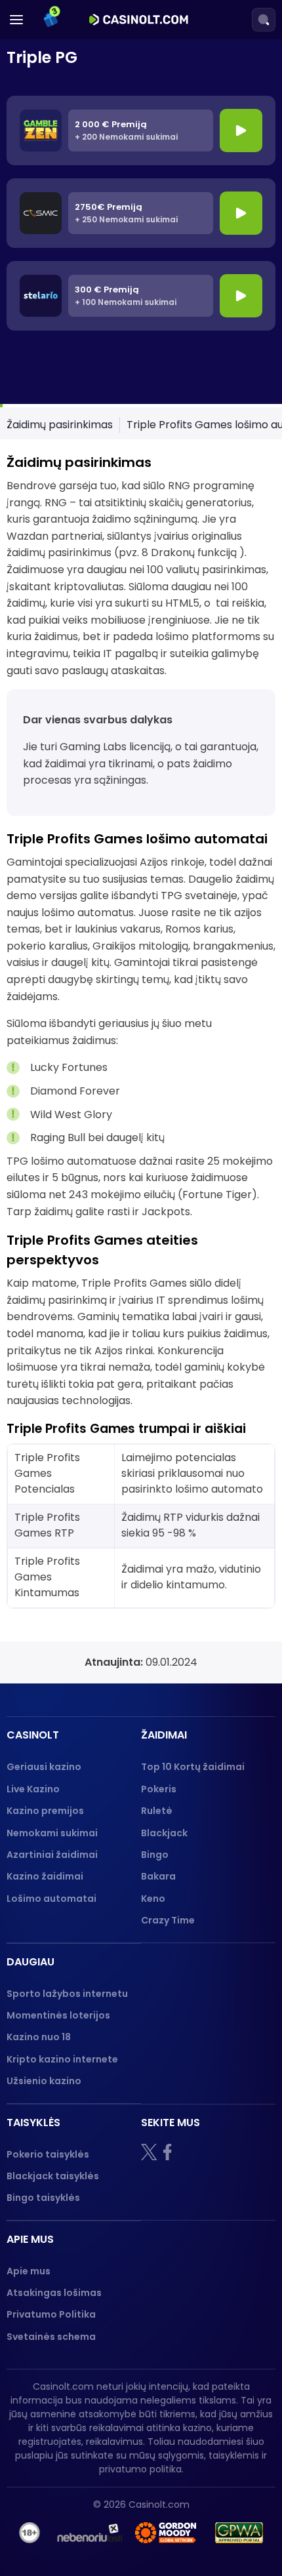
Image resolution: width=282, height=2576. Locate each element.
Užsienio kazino (44, 2081)
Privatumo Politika (51, 2314)
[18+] (30, 2533)
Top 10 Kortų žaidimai (193, 1767)
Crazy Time (168, 1920)
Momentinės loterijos (58, 2015)
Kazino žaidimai (45, 1876)
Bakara (158, 1876)
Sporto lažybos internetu (67, 1994)
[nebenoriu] (90, 2533)
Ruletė (157, 1811)
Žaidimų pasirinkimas (60, 425)
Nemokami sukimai (52, 1833)
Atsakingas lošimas (54, 2293)
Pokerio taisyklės (48, 2154)
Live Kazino (33, 1789)
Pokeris (159, 1789)
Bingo (155, 1855)
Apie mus (29, 2271)
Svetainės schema (51, 2337)
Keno (153, 1899)
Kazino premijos (45, 1811)
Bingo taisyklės (43, 2198)
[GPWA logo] (239, 2533)
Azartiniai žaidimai (52, 1855)
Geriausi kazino (44, 1767)
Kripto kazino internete (62, 2059)
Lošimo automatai (51, 1899)
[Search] (264, 20)
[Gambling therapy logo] (166, 2533)
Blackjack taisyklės (53, 2176)
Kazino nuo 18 (39, 2037)
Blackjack (164, 1833)
